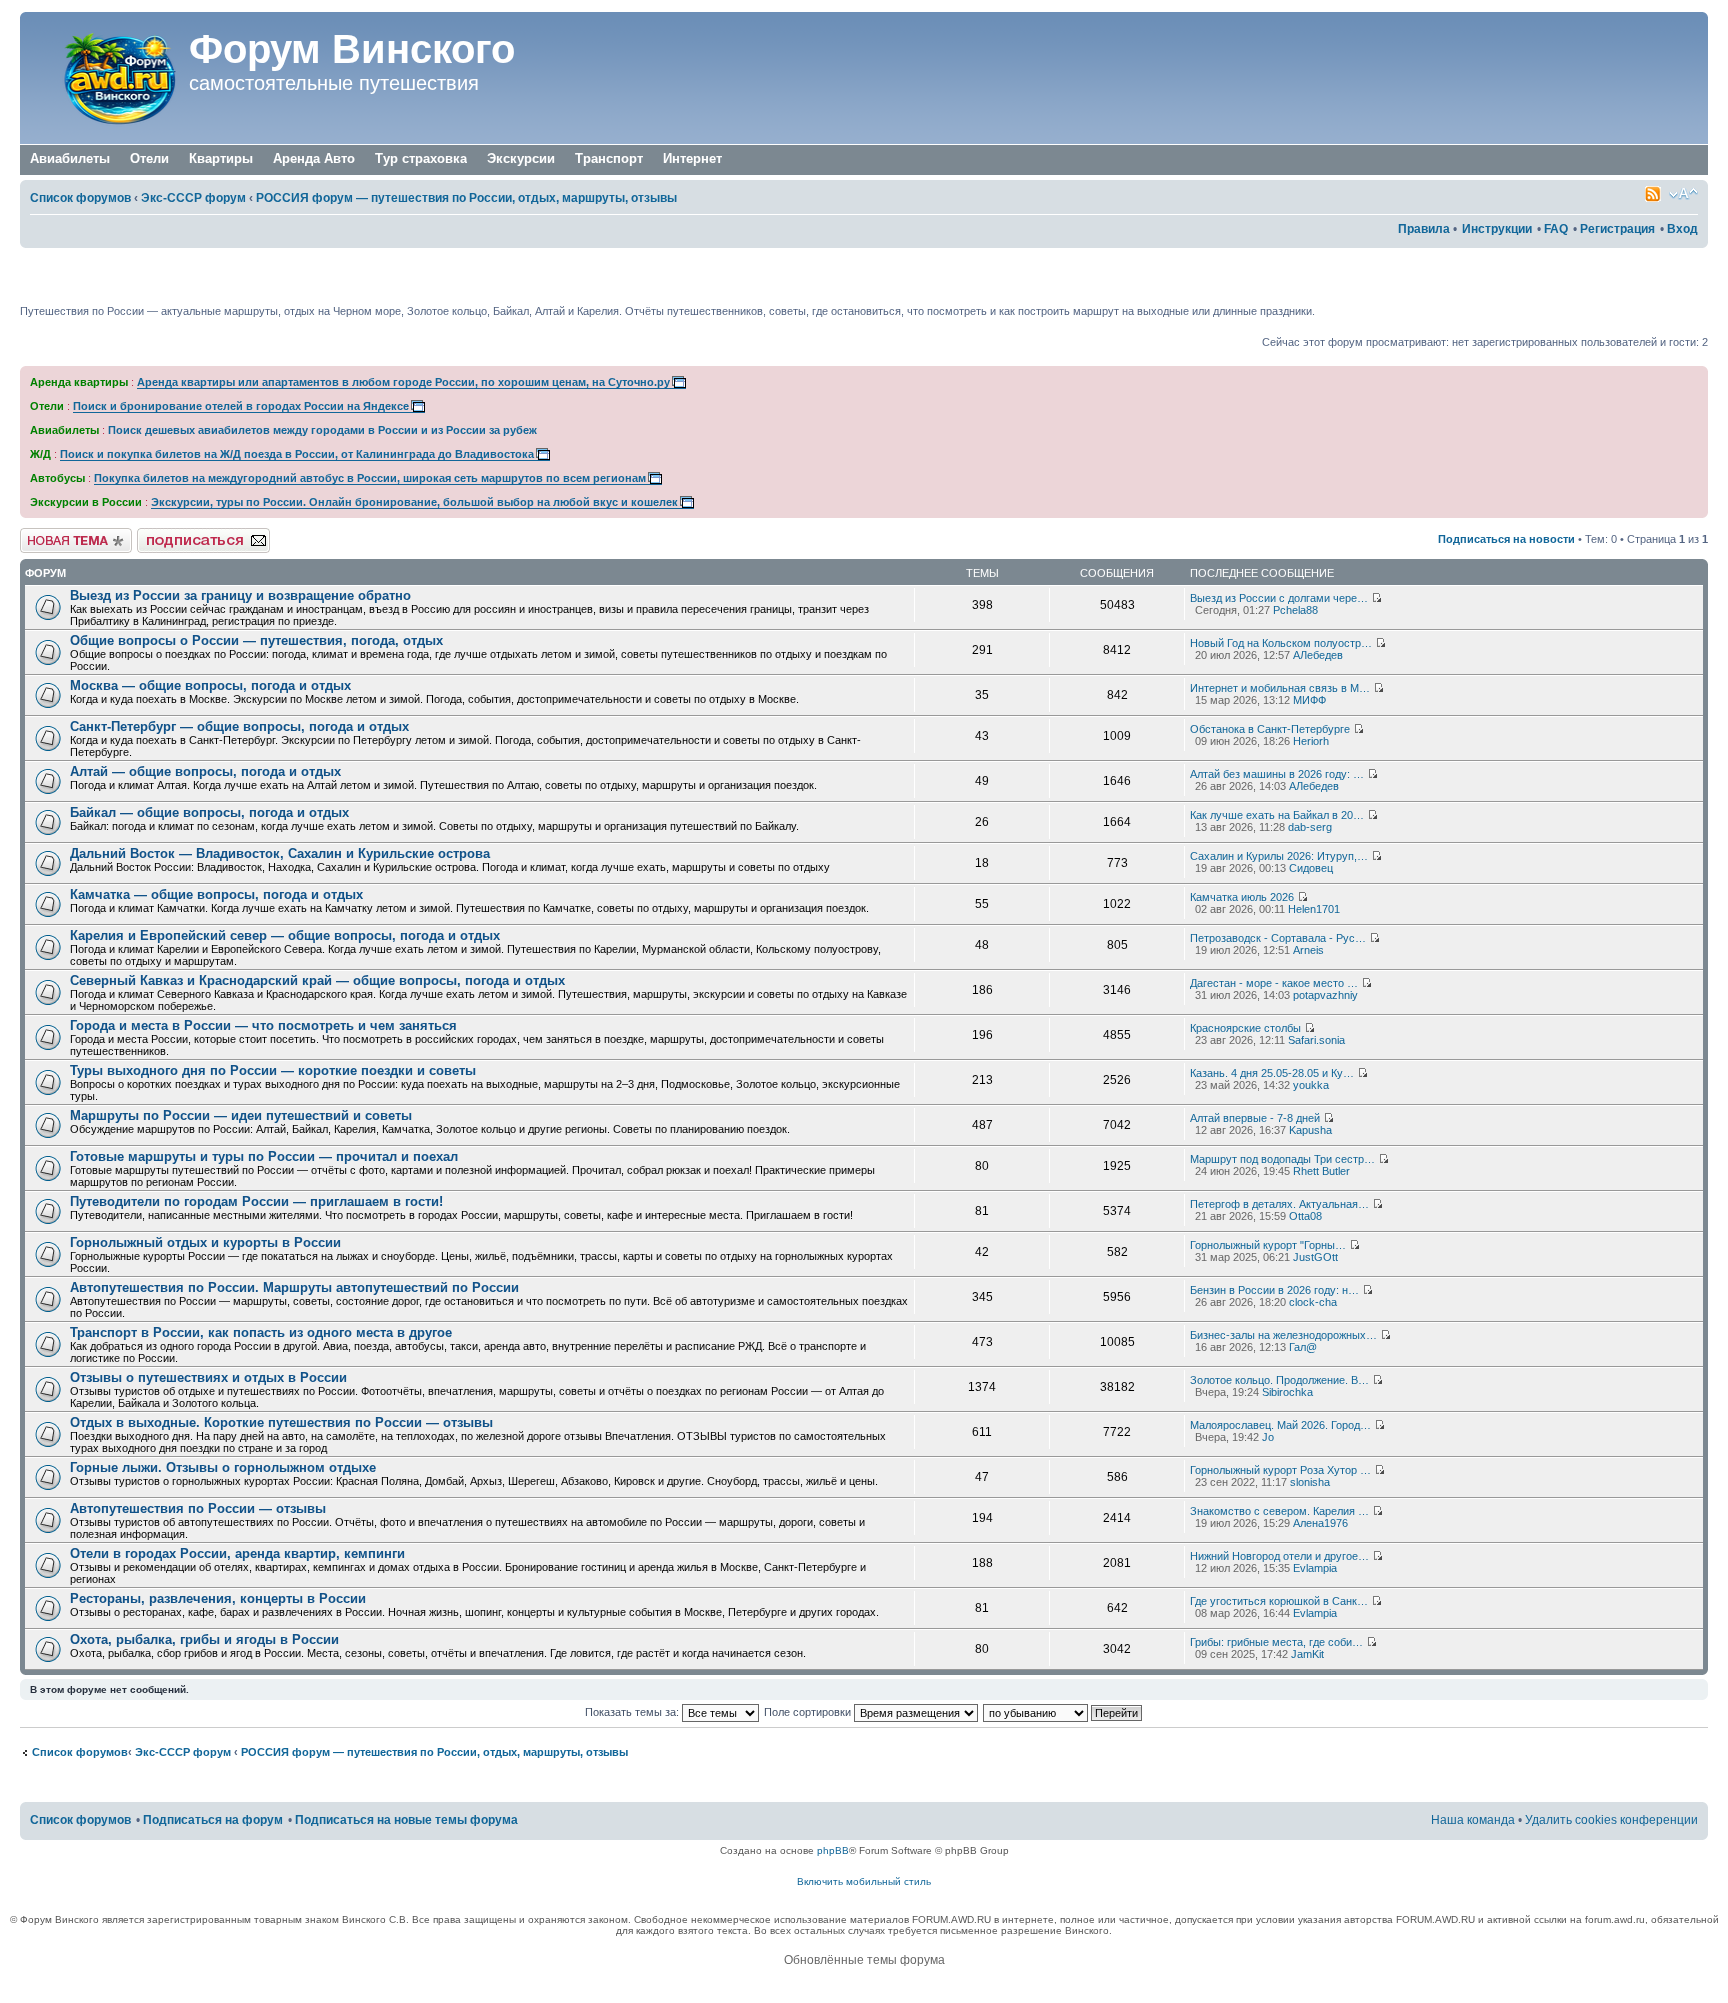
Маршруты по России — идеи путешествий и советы (241, 1115)
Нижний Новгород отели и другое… (1279, 1556)
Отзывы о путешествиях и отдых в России (208, 1377)
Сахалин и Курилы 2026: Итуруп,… (1279, 856)
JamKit (1307, 1654)
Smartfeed (1653, 194)
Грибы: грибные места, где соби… (1276, 1642)
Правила (1424, 229)
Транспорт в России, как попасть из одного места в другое (261, 1332)
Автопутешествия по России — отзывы (198, 1508)
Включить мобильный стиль (864, 1881)
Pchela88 (1295, 610)
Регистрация (1617, 229)
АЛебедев (1318, 655)
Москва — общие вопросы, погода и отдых (210, 685)
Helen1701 (1314, 909)
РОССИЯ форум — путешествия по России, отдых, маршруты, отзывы (466, 198)
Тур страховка (421, 158)
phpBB (833, 1850)
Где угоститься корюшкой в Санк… (1279, 1601)
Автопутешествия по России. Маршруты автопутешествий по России (294, 1287)
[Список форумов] (107, 78)
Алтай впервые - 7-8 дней (1255, 1118)
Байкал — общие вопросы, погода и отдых (209, 812)
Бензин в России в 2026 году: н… (1274, 1290)
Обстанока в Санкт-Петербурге (1270, 729)
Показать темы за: (633, 1712)
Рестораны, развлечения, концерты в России (218, 1598)
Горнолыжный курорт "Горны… (1268, 1245)
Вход (1682, 229)
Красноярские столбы (1245, 1028)
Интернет (692, 158)
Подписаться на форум (197, 534)
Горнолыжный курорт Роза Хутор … (1280, 1470)
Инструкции (1497, 229)
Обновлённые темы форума (864, 1960)
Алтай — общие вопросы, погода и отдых (205, 771)
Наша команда (1473, 1820)
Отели (149, 158)
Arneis (1308, 950)
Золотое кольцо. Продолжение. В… (1279, 1380)
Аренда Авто (314, 158)
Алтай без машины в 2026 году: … (1277, 774)
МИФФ (1309, 700)
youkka (1311, 1085)
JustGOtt (1315, 1257)
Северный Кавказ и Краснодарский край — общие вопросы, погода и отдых (317, 980)
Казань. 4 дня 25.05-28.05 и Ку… (1272, 1073)
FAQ (1556, 229)
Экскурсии (521, 158)
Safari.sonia (1316, 1040)
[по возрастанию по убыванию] (1063, 1712)
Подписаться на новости (1506, 539)
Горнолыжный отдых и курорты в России (205, 1242)
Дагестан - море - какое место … (1274, 983)
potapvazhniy (1325, 995)
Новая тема (50, 534)
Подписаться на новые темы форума (406, 1820)
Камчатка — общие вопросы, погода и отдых (216, 894)
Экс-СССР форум (193, 198)
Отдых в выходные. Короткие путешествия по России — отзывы (281, 1422)
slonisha (1310, 1482)
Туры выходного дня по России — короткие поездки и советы (273, 1070)
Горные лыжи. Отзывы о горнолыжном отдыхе (223, 1467)
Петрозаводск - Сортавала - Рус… (1278, 938)
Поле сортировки (809, 1712)
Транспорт (609, 158)
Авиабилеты (70, 158)
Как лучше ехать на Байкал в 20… (1277, 815)
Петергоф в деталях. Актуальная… (1279, 1204)
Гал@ (1303, 1347)
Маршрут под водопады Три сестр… (1282, 1159)
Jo (1268, 1437)
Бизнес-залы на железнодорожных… (1283, 1335)
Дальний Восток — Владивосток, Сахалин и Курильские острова (280, 853)
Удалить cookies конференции (1611, 1820)
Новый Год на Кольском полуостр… (1281, 643)
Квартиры (221, 158)
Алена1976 (1320, 1523)
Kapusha (1310, 1130)
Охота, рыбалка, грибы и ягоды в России (204, 1639)
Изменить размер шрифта (1683, 194)
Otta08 (1305, 1216)
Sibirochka (1287, 1392)
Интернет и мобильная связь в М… (1280, 688)
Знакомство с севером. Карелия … (1279, 1511)
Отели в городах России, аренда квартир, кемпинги (237, 1553)
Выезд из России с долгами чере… (1279, 598)
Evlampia (1315, 1568)
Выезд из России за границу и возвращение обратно (240, 595)
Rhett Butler (1321, 1171)
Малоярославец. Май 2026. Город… (1280, 1425)
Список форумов (80, 198)
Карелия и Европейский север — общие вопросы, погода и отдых (285, 935)
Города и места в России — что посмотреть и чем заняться (263, 1025)
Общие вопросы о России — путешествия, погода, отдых (256, 640)
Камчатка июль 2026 (1242, 897)
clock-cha (1313, 1302)
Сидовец (1311, 868)
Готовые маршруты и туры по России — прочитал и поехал (264, 1156)
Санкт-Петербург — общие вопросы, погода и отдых (239, 726)
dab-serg (1310, 827)
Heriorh (1311, 741)
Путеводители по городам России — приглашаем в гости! (256, 1201)
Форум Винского (352, 49)
